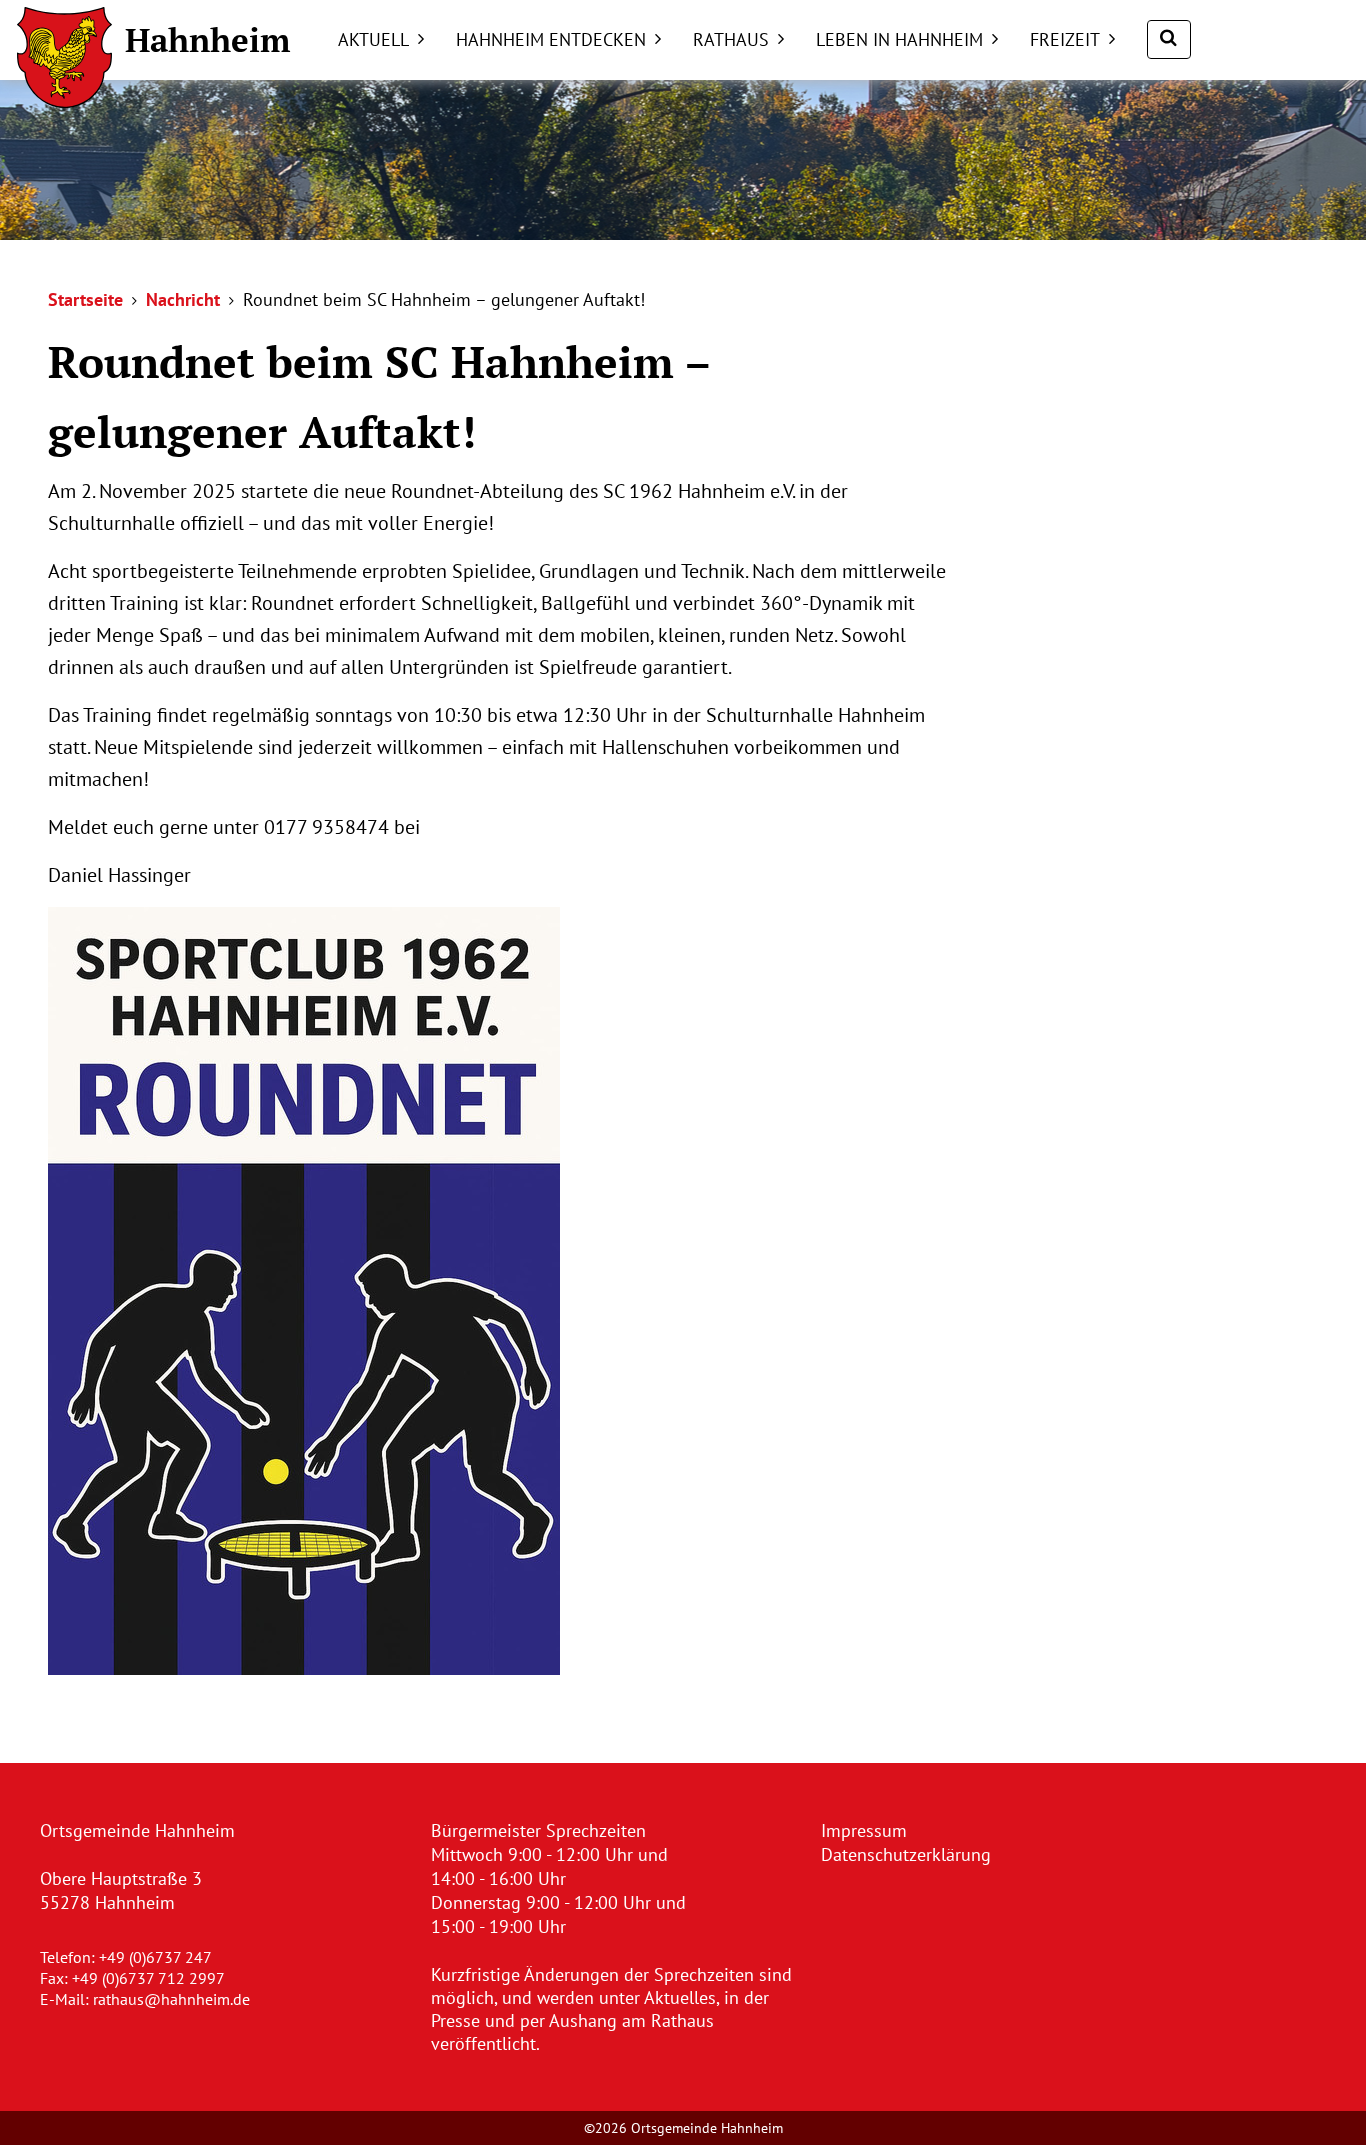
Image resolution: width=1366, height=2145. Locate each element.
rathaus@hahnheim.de (171, 1999)
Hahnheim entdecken (551, 39)
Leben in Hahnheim (899, 39)
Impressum (864, 1830)
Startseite (85, 299)
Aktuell (373, 39)
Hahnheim (207, 39)
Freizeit (1065, 39)
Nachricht (183, 299)
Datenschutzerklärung (906, 1854)
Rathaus (731, 39)
